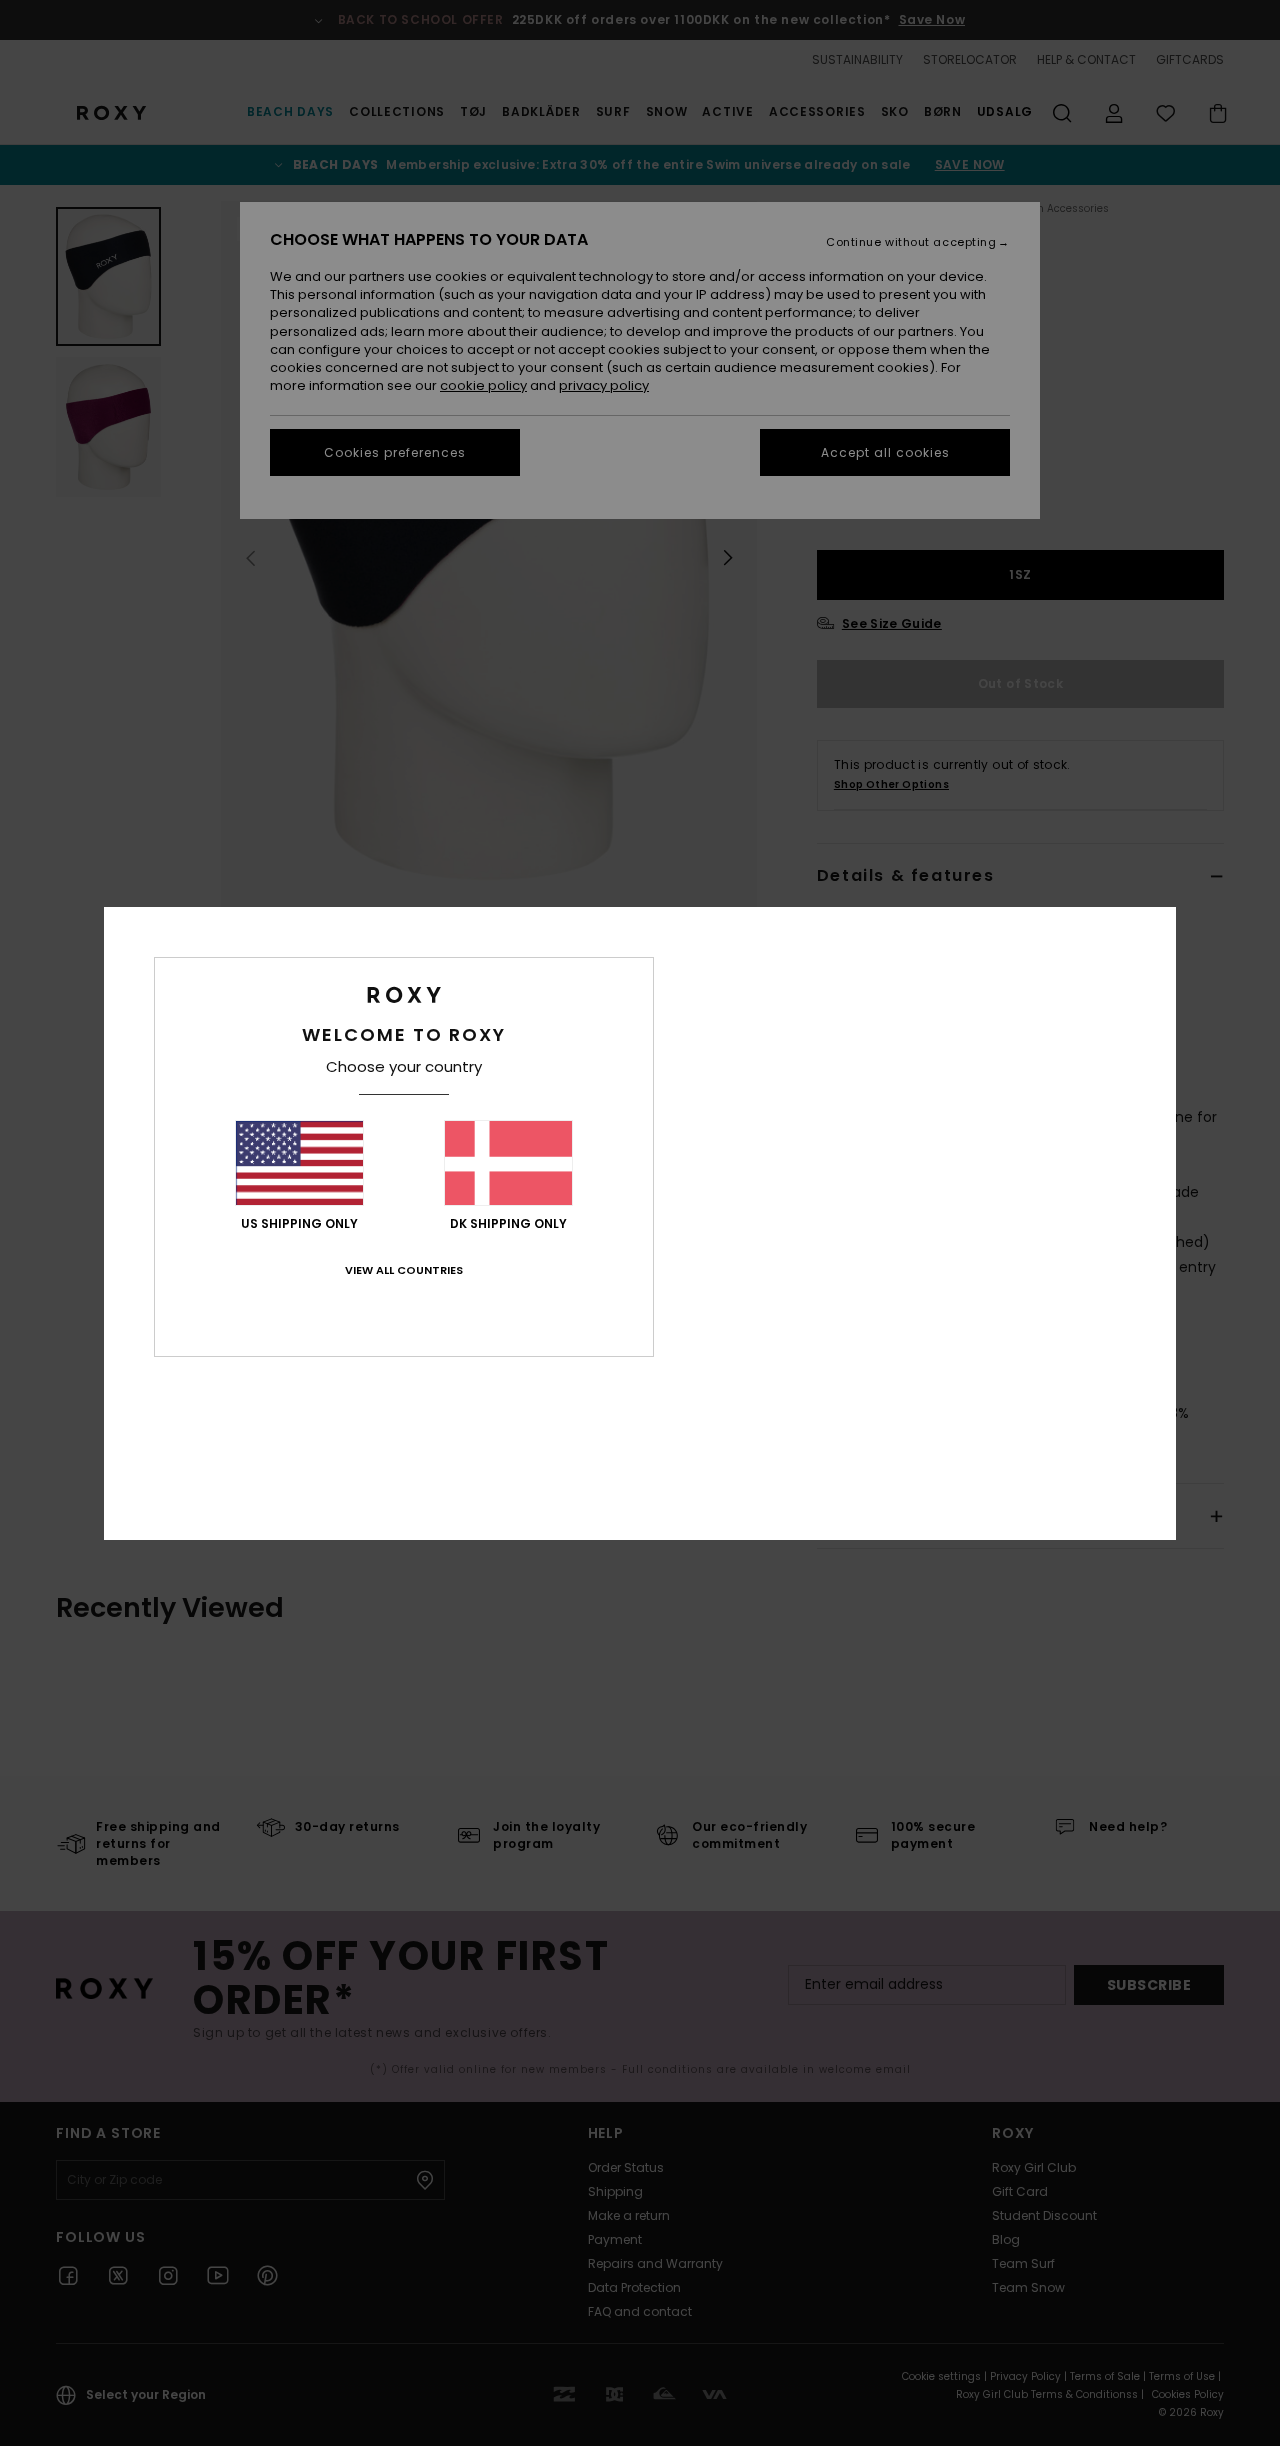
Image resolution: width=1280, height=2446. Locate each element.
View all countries (404, 1270)
